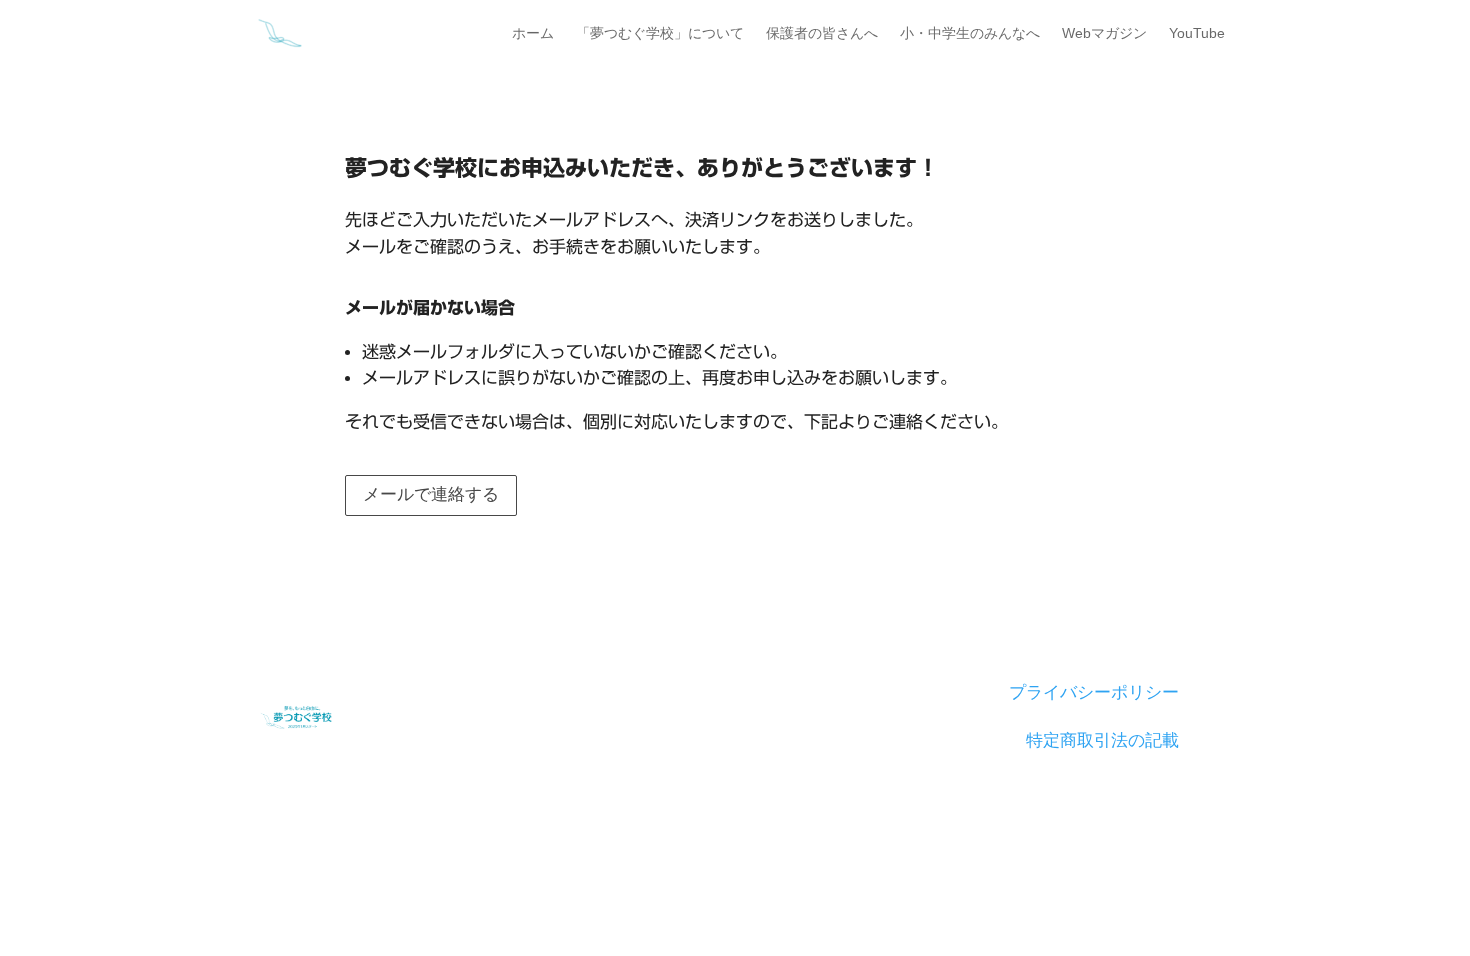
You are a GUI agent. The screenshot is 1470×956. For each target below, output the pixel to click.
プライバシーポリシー (1094, 692)
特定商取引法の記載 (1102, 740)
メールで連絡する (431, 494)
